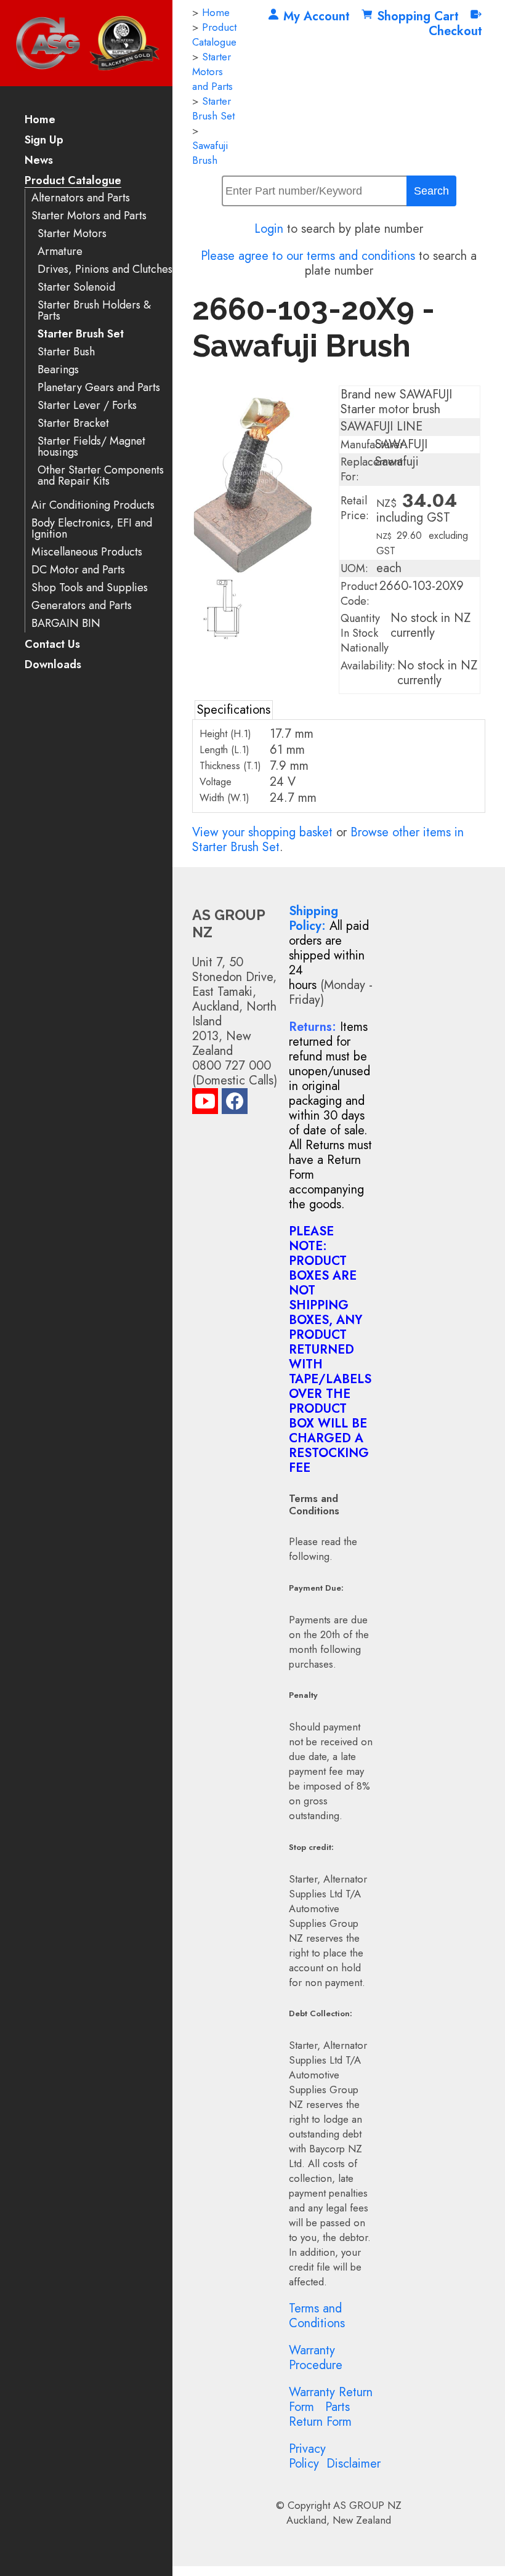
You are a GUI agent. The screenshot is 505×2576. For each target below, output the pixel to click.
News (39, 161)
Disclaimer (353, 2464)
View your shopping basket (262, 832)
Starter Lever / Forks (87, 406)
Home (40, 120)
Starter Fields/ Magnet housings (91, 447)
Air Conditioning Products (93, 505)
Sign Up (44, 141)
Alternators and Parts (81, 198)
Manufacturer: (374, 445)
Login (269, 229)
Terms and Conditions (317, 2316)
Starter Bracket (73, 423)
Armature (60, 252)
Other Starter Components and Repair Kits (101, 476)
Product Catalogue (73, 181)
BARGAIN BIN (66, 624)
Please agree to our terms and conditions (308, 256)
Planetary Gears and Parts (99, 388)
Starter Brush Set (81, 334)
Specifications (234, 710)
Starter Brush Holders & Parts (94, 311)
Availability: (368, 666)
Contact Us (52, 645)
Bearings (58, 370)
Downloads (53, 665)
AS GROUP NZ (367, 2505)
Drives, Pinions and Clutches (105, 269)
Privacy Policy (307, 2456)
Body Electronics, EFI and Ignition (92, 529)
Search (431, 191)
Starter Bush (66, 352)
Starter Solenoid (76, 287)
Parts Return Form (320, 2414)
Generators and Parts (82, 606)
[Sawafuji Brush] (262, 570)
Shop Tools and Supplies (90, 588)
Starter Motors (72, 234)
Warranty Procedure (316, 2358)
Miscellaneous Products (87, 552)
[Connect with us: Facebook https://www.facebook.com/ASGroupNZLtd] (235, 1104)
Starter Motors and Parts (89, 216)
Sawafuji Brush (210, 153)
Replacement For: (372, 469)
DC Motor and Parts (78, 570)
